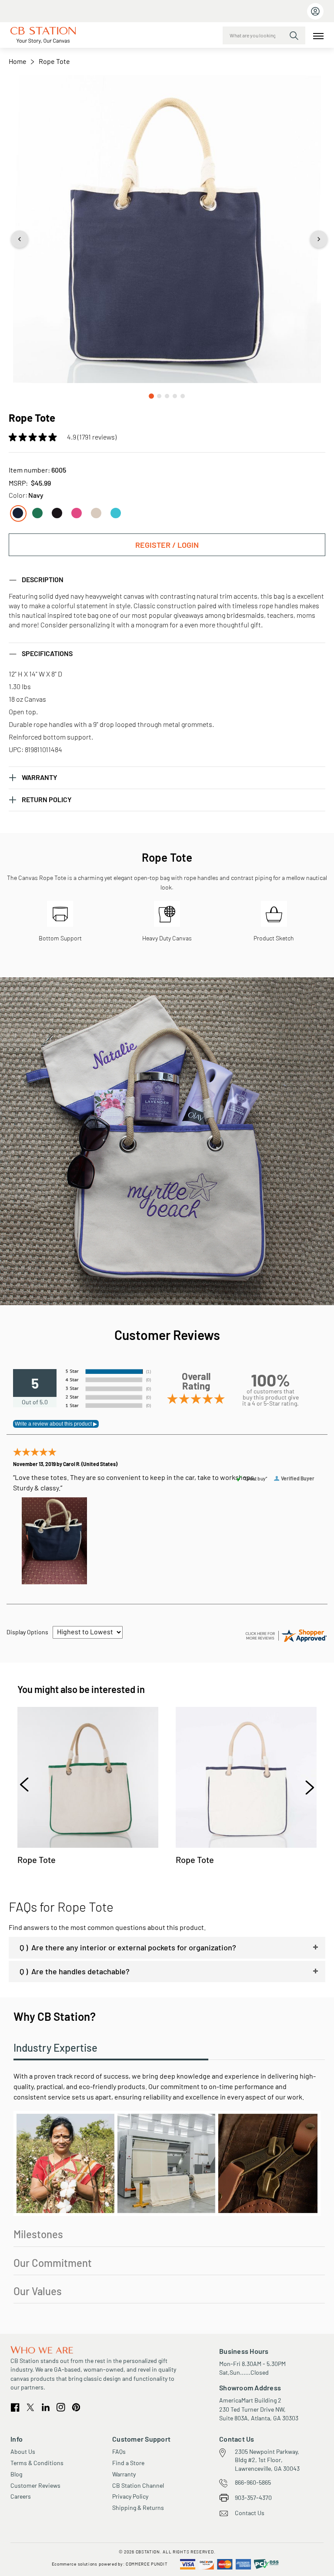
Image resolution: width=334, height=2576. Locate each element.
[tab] (167, 580)
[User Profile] (315, 11)
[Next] (306, 1786)
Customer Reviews (35, 2485)
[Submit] (294, 36)
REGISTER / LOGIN (167, 545)
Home (18, 61)
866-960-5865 (253, 2482)
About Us (23, 2451)
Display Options (27, 1632)
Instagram (61, 2407)
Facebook (15, 2408)
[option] (18, 513)
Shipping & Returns (138, 2508)
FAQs (119, 2451)
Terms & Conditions (37, 2463)
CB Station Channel (138, 2485)
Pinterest (76, 2408)
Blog (16, 2474)
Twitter (31, 2407)
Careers (21, 2496)
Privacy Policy (130, 2496)
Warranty (124, 2474)
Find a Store (128, 2463)
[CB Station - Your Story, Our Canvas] (43, 35)
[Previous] (28, 1786)
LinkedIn (46, 2407)
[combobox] (264, 35)
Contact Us (250, 2513)
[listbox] (167, 510)
